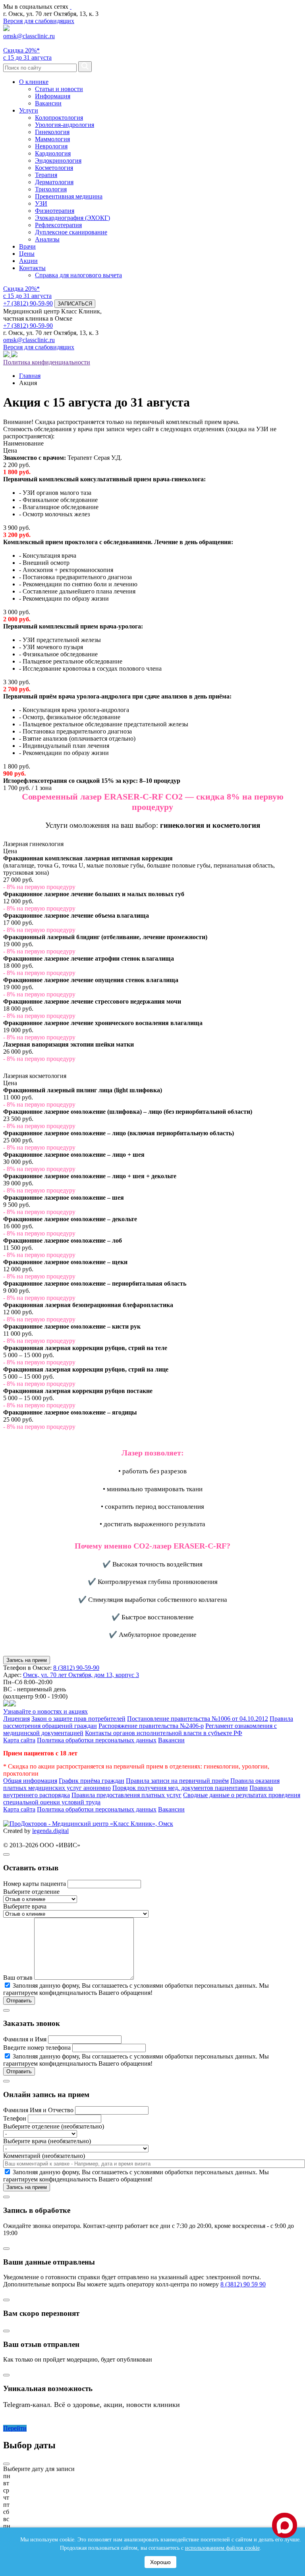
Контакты (32, 268)
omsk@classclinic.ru (29, 36)
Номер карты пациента (35, 1884)
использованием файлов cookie (222, 2548)
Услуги (29, 110)
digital (61, 1831)
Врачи (27, 246)
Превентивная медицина (69, 196)
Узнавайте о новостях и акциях (45, 1711)
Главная (30, 376)
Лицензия (16, 1719)
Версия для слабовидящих (39, 21)
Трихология (51, 189)
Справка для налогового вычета (78, 275)
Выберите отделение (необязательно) (54, 2126)
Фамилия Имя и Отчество (38, 2110)
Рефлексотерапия (58, 225)
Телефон (15, 2118)
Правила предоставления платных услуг (126, 1795)
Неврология (51, 146)
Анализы (47, 239)
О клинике (34, 82)
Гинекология (52, 132)
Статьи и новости (59, 89)
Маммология (52, 139)
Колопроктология (59, 118)
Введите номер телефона (37, 2048)
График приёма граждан (92, 1781)
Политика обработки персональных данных (97, 1740)
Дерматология (54, 182)
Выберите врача (25, 1906)
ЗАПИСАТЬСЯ (75, 304)
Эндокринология (58, 161)
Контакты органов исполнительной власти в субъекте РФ (164, 1733)
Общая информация (30, 1781)
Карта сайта (19, 1740)
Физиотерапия (55, 211)
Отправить (19, 2001)
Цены (27, 254)
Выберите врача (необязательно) (47, 2141)
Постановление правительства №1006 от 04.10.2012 (198, 1719)
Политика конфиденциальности (47, 362)
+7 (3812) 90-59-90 (28, 303)
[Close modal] (6, 1854)
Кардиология (53, 153)
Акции (28, 261)
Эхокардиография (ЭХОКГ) (72, 218)
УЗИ (41, 203)
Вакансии (48, 103)
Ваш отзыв (18, 1978)
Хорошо (160, 2562)
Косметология (54, 168)
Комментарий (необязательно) (44, 2156)
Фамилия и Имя (25, 2039)
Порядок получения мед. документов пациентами (180, 1788)
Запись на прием (27, 1660)
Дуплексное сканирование (71, 232)
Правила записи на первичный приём (177, 1781)
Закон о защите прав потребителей (78, 1719)
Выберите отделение (31, 1892)
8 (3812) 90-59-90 (76, 1668)
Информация (53, 96)
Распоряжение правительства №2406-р (151, 1726)
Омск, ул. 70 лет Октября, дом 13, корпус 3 (81, 1675)
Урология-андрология (65, 125)
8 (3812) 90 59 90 (243, 2284)
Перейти (15, 2428)
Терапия (46, 175)
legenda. (43, 1831)
